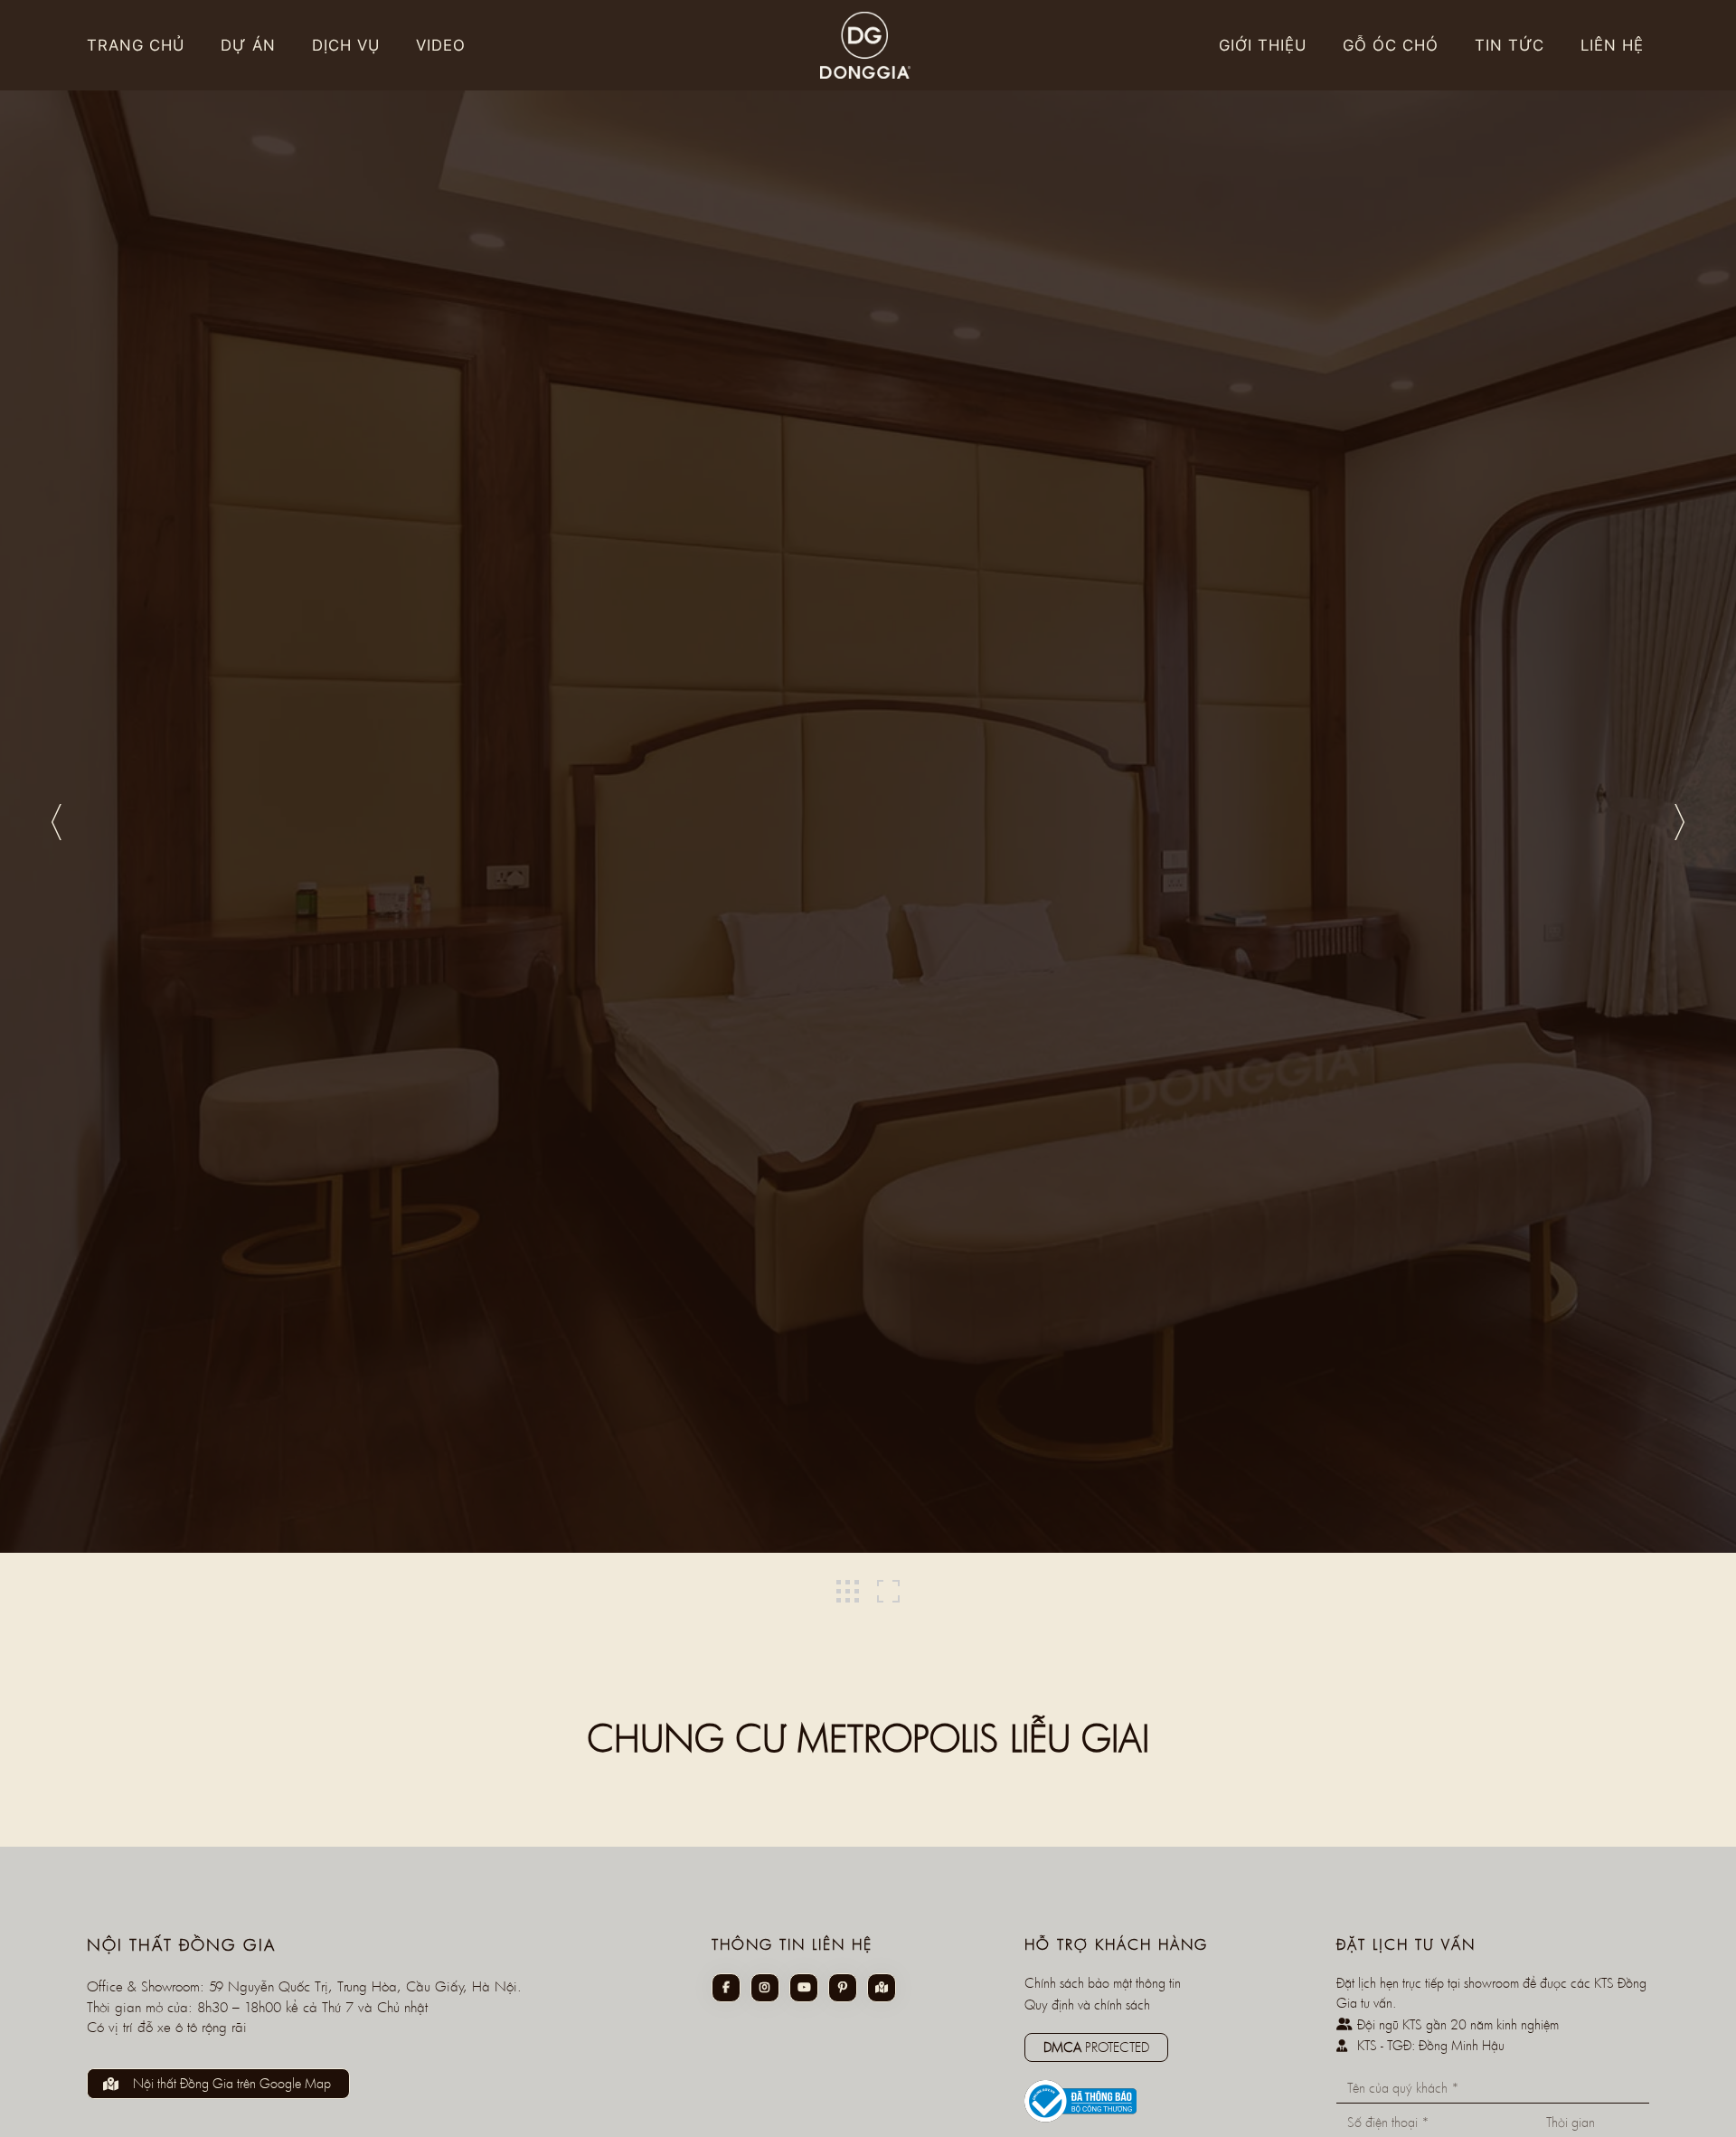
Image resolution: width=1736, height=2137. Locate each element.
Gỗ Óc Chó (1391, 45)
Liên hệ (1612, 45)
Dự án (248, 45)
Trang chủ (136, 45)
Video (441, 45)
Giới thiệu (1263, 45)
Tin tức (1510, 45)
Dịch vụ (346, 45)
